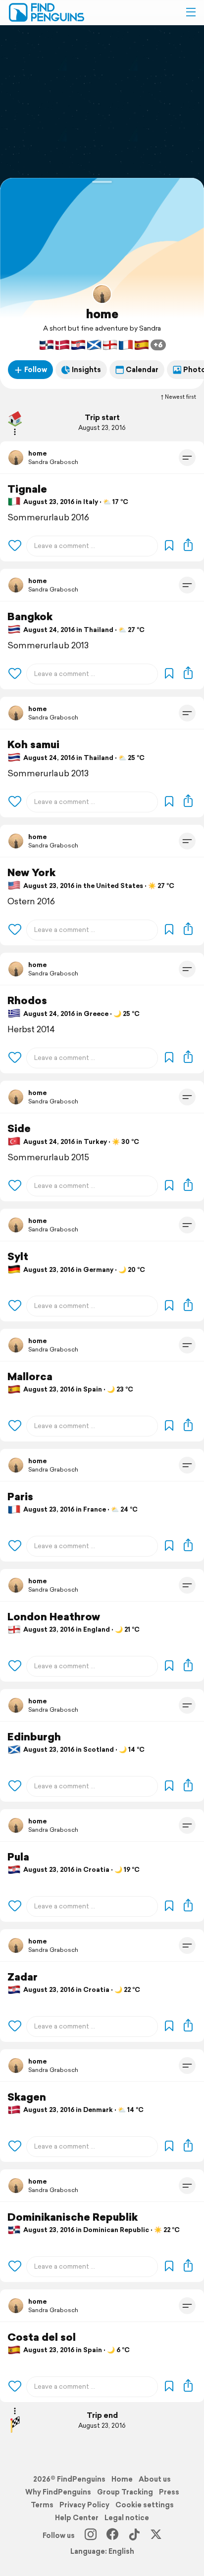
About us (155, 2479)
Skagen (27, 2097)
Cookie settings (145, 2505)
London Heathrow (54, 1617)
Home (122, 2479)
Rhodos (27, 1000)
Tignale (27, 489)
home (102, 314)
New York (31, 872)
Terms (42, 2505)
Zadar (23, 1977)
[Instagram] (91, 2535)
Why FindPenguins (58, 2492)
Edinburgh (34, 1737)
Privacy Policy (84, 2505)
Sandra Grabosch (53, 462)
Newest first (180, 397)
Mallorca (30, 1376)
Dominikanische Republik (73, 2217)
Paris (20, 1497)
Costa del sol (42, 2337)
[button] (191, 12)
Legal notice (127, 2518)
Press (169, 2492)
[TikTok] (134, 2535)
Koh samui (33, 744)
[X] (156, 2535)
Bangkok (30, 616)
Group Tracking (125, 2492)
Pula (18, 1857)
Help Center (77, 2518)
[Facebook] (112, 2535)
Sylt (18, 1256)
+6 (158, 345)
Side (19, 1128)
